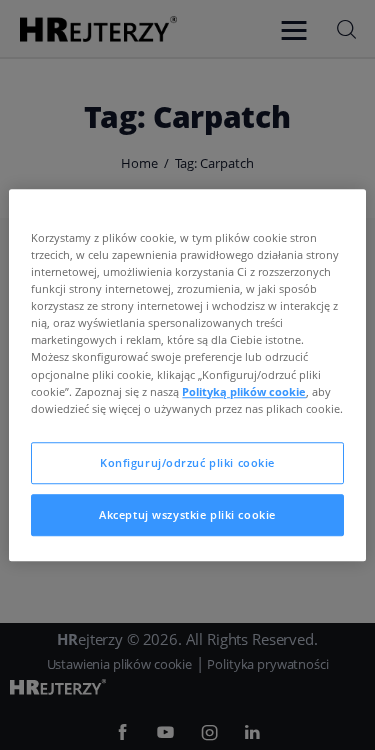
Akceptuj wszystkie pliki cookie (187, 514)
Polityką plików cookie (244, 391)
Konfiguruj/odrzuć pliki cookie (187, 462)
